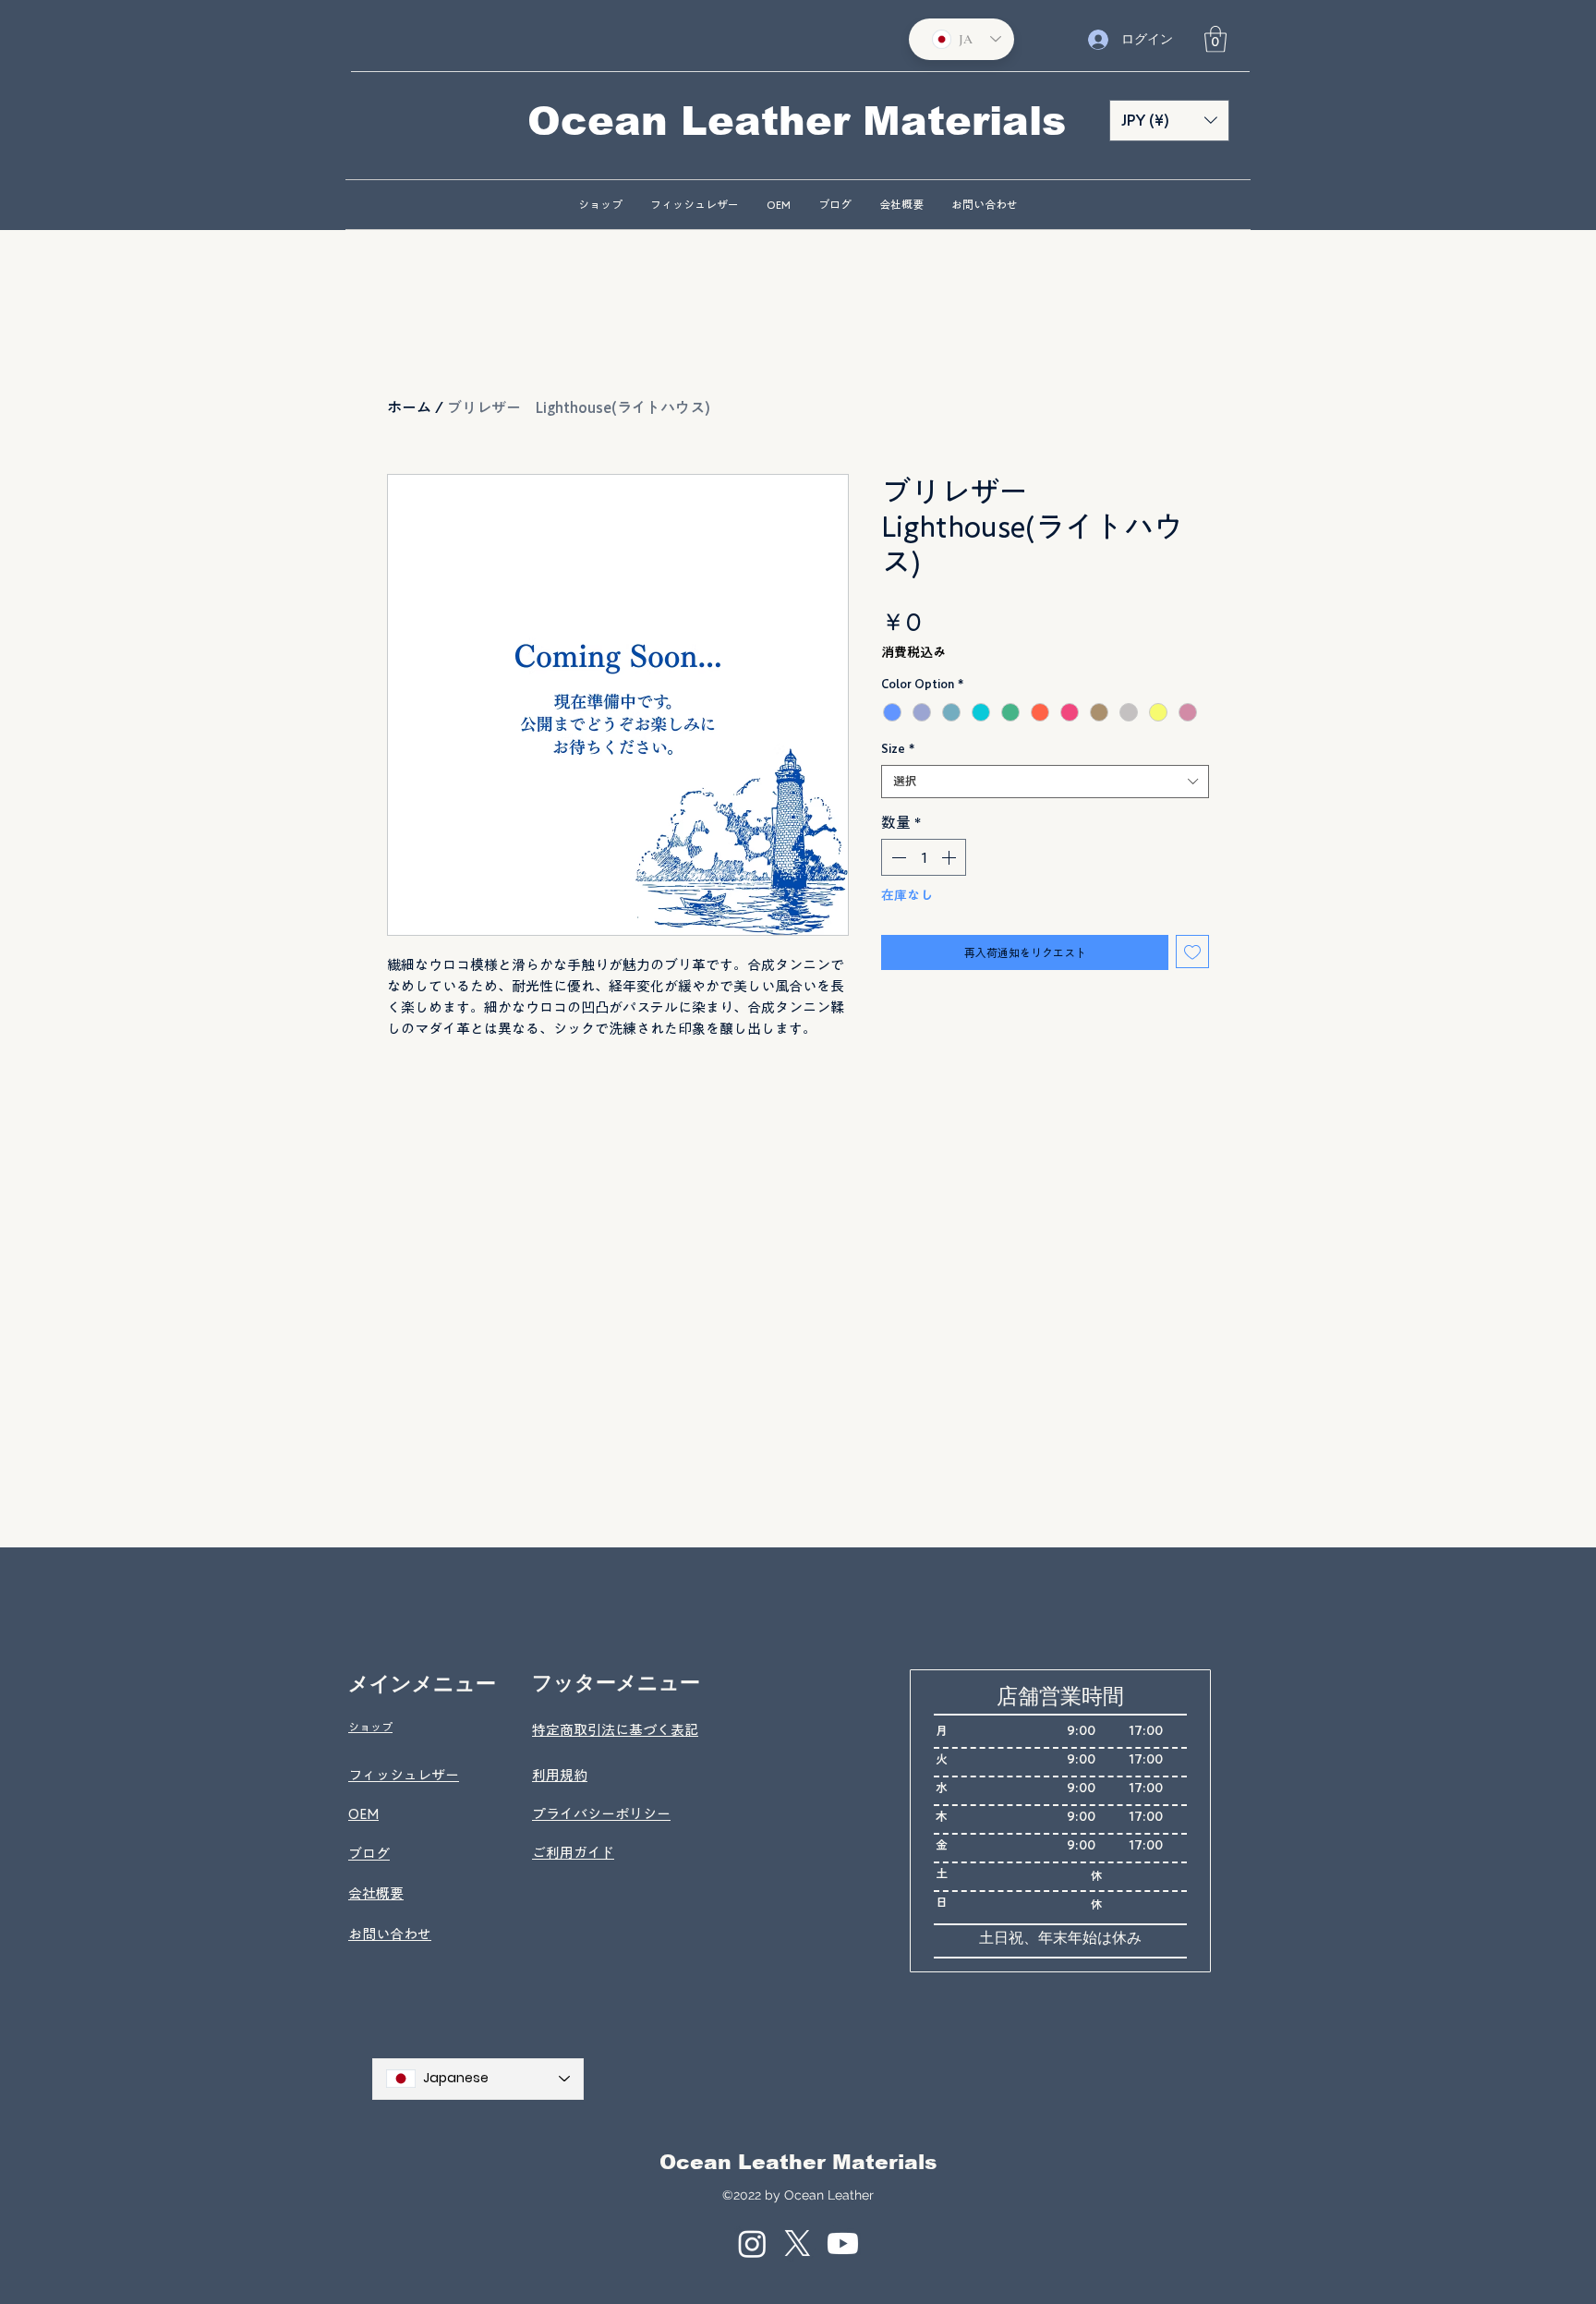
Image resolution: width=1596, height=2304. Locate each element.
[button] (1215, 39)
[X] (798, 2243)
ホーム (409, 407)
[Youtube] (843, 2243)
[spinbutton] (924, 857)
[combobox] (1045, 782)
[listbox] (1169, 121)
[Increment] (950, 857)
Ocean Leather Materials (798, 2162)
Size (898, 749)
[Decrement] (897, 857)
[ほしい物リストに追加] (1192, 952)
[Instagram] (752, 2243)
